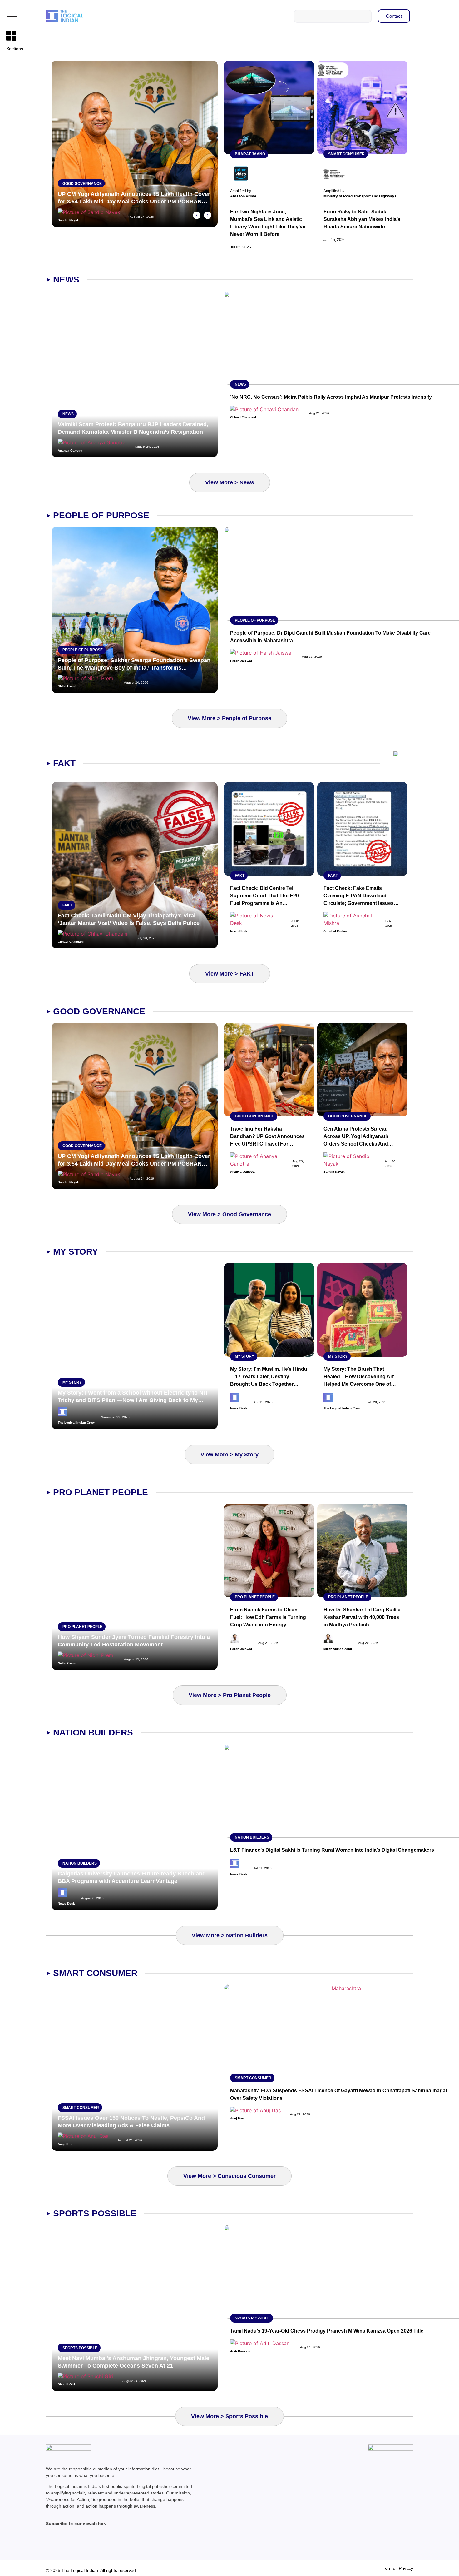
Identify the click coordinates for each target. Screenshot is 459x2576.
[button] (197, 215)
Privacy (406, 2568)
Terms (389, 2568)
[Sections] (11, 36)
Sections (15, 49)
